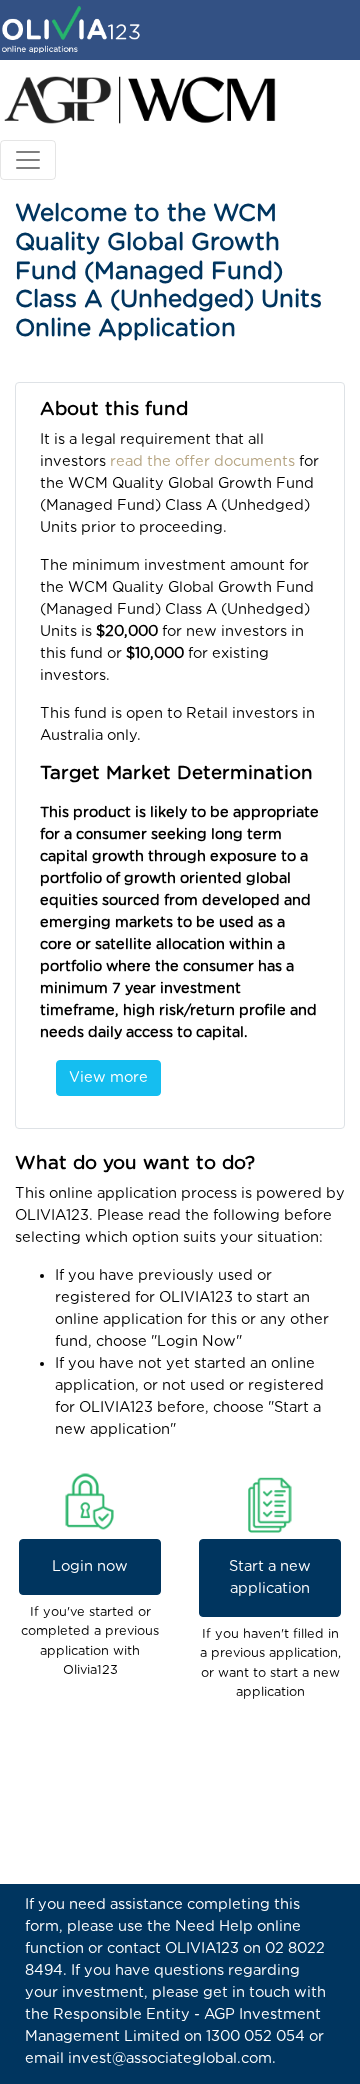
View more (108, 1077)
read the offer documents (202, 461)
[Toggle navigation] (28, 160)
